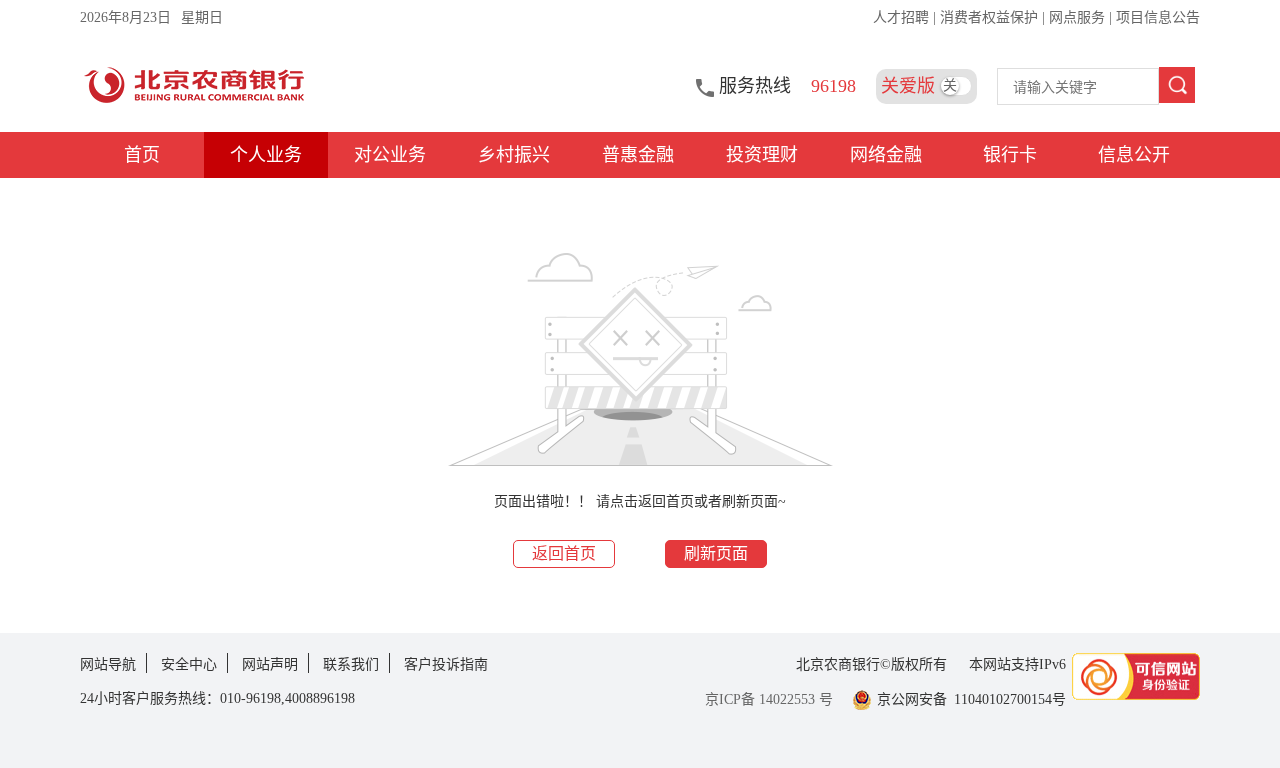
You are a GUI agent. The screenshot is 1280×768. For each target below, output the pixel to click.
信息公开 (1134, 155)
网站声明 (270, 664)
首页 (142, 155)
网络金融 (886, 155)
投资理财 (762, 155)
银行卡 (1010, 155)
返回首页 (564, 553)
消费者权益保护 (991, 17)
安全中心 (189, 664)
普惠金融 (638, 155)
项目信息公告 (1158, 17)
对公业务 (390, 155)
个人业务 (266, 155)
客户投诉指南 (446, 664)
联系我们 (351, 664)
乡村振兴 (514, 155)
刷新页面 (716, 553)
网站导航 (108, 664)
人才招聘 (903, 17)
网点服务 (1079, 17)
